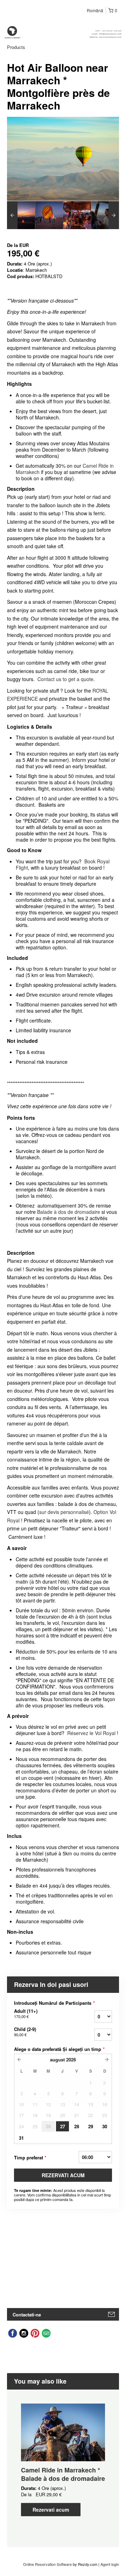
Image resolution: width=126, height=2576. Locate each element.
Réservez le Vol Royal (91, 1733)
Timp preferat (30, 2157)
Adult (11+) (26, 2014)
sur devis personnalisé (64, 1512)
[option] (21, 215)
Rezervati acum (51, 2510)
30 (105, 2126)
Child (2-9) (25, 2032)
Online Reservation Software (47, 2564)
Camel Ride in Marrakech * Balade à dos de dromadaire (63, 2474)
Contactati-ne (27, 2315)
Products (16, 47)
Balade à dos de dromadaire (69, 1212)
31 (21, 2138)
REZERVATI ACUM (63, 2175)
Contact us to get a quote (65, 679)
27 (63, 2126)
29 (91, 2126)
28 (77, 2126)
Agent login (110, 2564)
